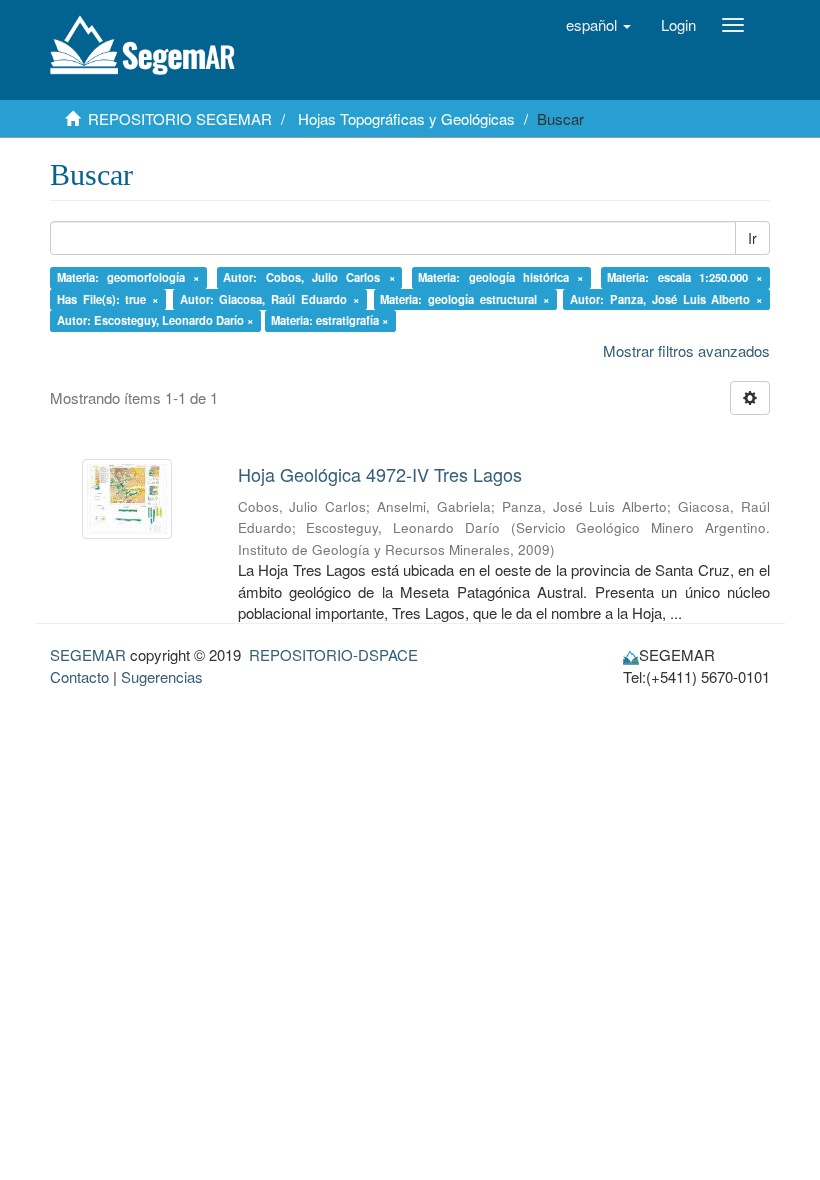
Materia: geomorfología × (129, 277)
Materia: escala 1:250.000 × (685, 277)
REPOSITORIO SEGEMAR (180, 118)
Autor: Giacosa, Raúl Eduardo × (270, 299)
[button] (598, 25)
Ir (752, 238)
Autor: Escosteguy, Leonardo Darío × (155, 320)
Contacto (79, 676)
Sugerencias (162, 676)
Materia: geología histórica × (501, 277)
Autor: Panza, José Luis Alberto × (666, 299)
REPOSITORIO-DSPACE (333, 654)
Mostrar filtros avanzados (686, 350)
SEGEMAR (88, 654)
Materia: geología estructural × (465, 299)
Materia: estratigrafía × (330, 320)
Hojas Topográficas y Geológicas (406, 118)
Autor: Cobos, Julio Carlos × (309, 277)
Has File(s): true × (108, 299)
